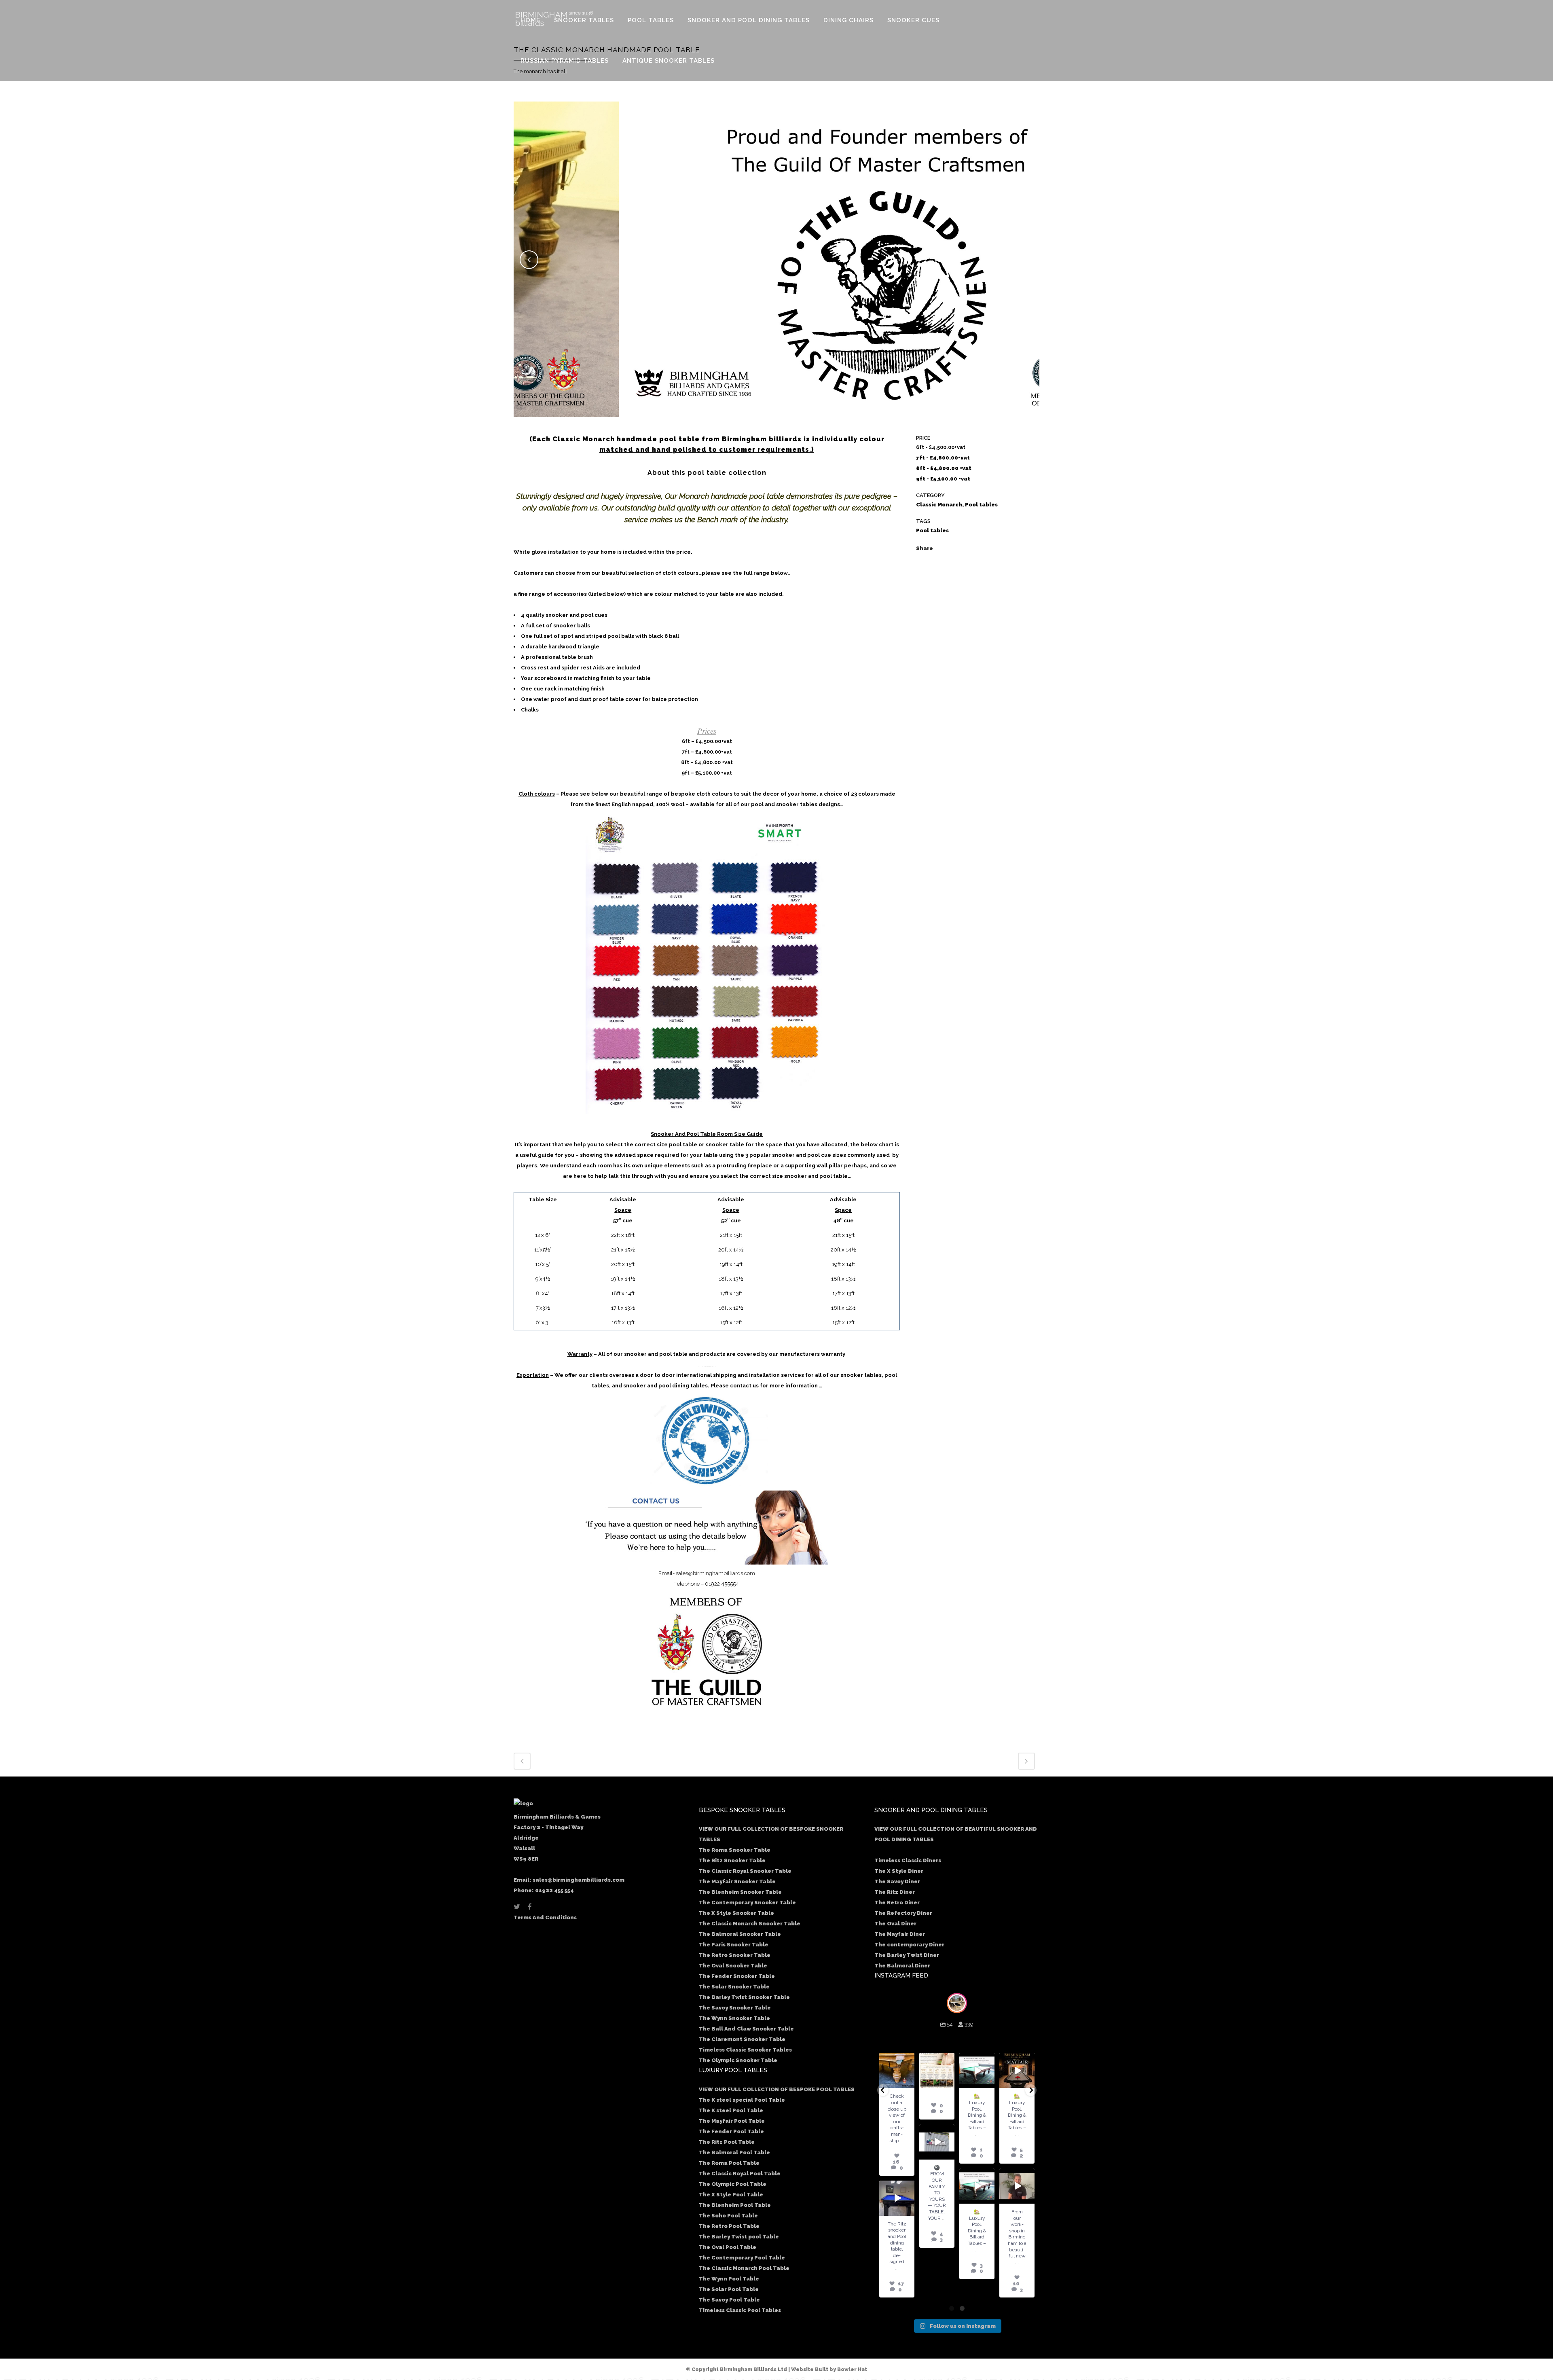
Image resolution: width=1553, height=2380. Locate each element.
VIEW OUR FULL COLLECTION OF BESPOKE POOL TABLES (777, 2089)
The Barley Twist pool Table (739, 2237)
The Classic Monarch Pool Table (744, 2268)
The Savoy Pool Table (729, 2300)
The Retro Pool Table (729, 2226)
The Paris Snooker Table (734, 1945)
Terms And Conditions (545, 1917)
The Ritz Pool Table (727, 2142)
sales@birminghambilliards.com (715, 1573)
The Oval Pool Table (728, 2247)
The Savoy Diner (897, 1881)
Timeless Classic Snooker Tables (745, 2050)
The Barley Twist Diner (907, 1955)
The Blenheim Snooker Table (740, 1892)
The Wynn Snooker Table (734, 2018)
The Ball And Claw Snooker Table (746, 2029)
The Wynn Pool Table (729, 2279)
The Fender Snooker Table (737, 1976)
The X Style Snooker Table (736, 1913)
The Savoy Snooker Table (735, 2008)
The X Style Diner (899, 1871)
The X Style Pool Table (731, 2195)
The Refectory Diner (903, 1913)
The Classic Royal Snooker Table (745, 1871)
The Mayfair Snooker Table (737, 1881)
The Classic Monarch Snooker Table (750, 1924)
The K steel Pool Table (731, 2110)
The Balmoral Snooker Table (740, 1934)
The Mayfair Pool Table (732, 2121)
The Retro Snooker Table (735, 1955)
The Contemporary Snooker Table (747, 1903)
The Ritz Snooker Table (732, 1860)
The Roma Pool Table (729, 2163)
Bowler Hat (852, 2369)
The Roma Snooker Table (735, 1850)
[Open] (897, 2070)
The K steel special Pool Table (742, 2100)
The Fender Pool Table (731, 2131)
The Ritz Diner (895, 1892)
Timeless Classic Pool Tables (740, 2310)
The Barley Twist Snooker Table (744, 1997)
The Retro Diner (897, 1903)
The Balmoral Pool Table (734, 2152)
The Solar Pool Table (729, 2289)
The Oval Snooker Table (733, 1966)
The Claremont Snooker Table (742, 2039)
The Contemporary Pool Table (742, 2258)
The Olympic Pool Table (733, 2184)
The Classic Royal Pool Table (740, 2174)
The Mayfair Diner (900, 1934)
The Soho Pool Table (728, 2216)
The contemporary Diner (909, 1945)
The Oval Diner (895, 1924)
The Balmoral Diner (902, 1966)
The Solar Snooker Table (734, 1987)
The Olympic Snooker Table (738, 2060)
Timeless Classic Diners (908, 1860)
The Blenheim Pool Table (735, 2205)
